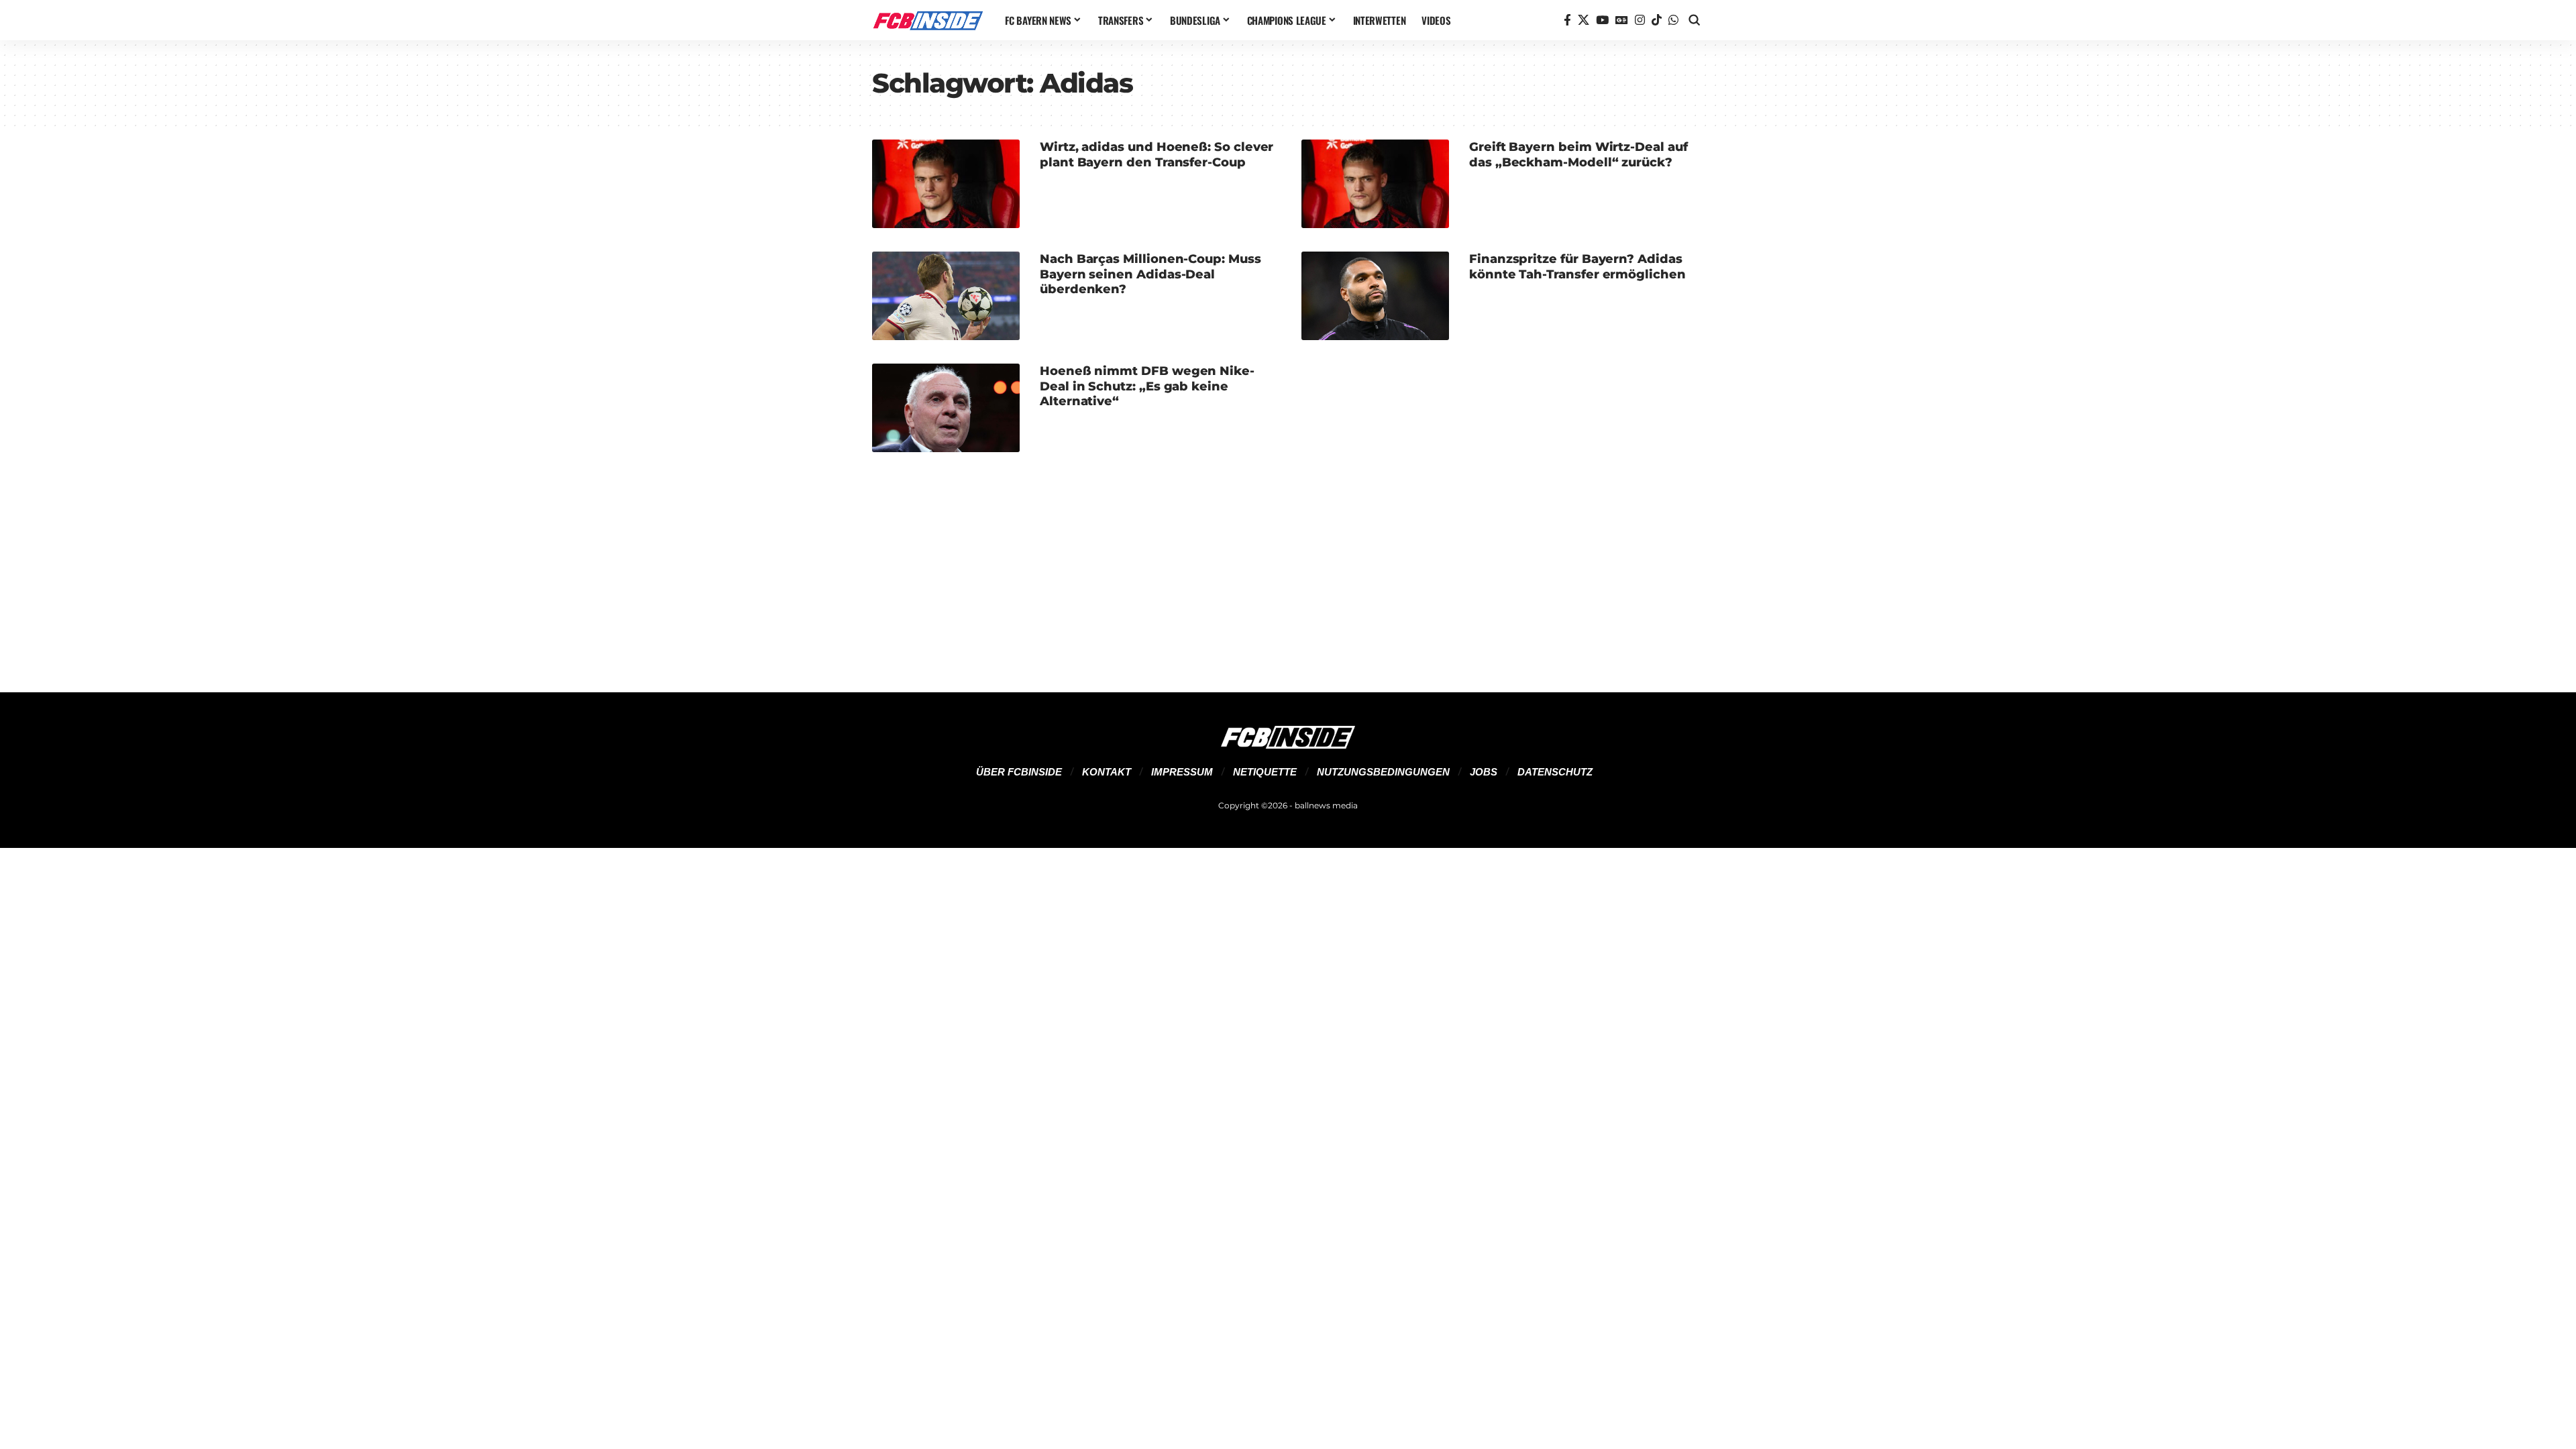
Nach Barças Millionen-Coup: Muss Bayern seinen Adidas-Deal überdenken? (1150, 274)
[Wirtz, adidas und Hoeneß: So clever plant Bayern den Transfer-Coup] (946, 184)
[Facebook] (1567, 20)
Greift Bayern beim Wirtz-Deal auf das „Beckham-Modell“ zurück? (1578, 155)
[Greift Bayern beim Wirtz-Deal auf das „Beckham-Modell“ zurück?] (1375, 184)
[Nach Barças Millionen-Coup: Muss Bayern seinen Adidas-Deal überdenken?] (946, 296)
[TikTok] (1657, 20)
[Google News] (1622, 20)
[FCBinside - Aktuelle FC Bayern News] (928, 20)
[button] (1695, 20)
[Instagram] (1640, 20)
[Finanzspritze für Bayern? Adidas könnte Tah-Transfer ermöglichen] (1375, 296)
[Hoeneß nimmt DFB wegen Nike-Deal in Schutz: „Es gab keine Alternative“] (946, 408)
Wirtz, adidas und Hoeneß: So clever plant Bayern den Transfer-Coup (1157, 155)
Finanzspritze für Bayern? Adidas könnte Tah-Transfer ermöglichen (1577, 267)
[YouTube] (1602, 20)
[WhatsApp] (1673, 20)
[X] (1584, 20)
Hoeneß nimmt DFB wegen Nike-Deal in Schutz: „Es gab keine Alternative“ (1147, 386)
